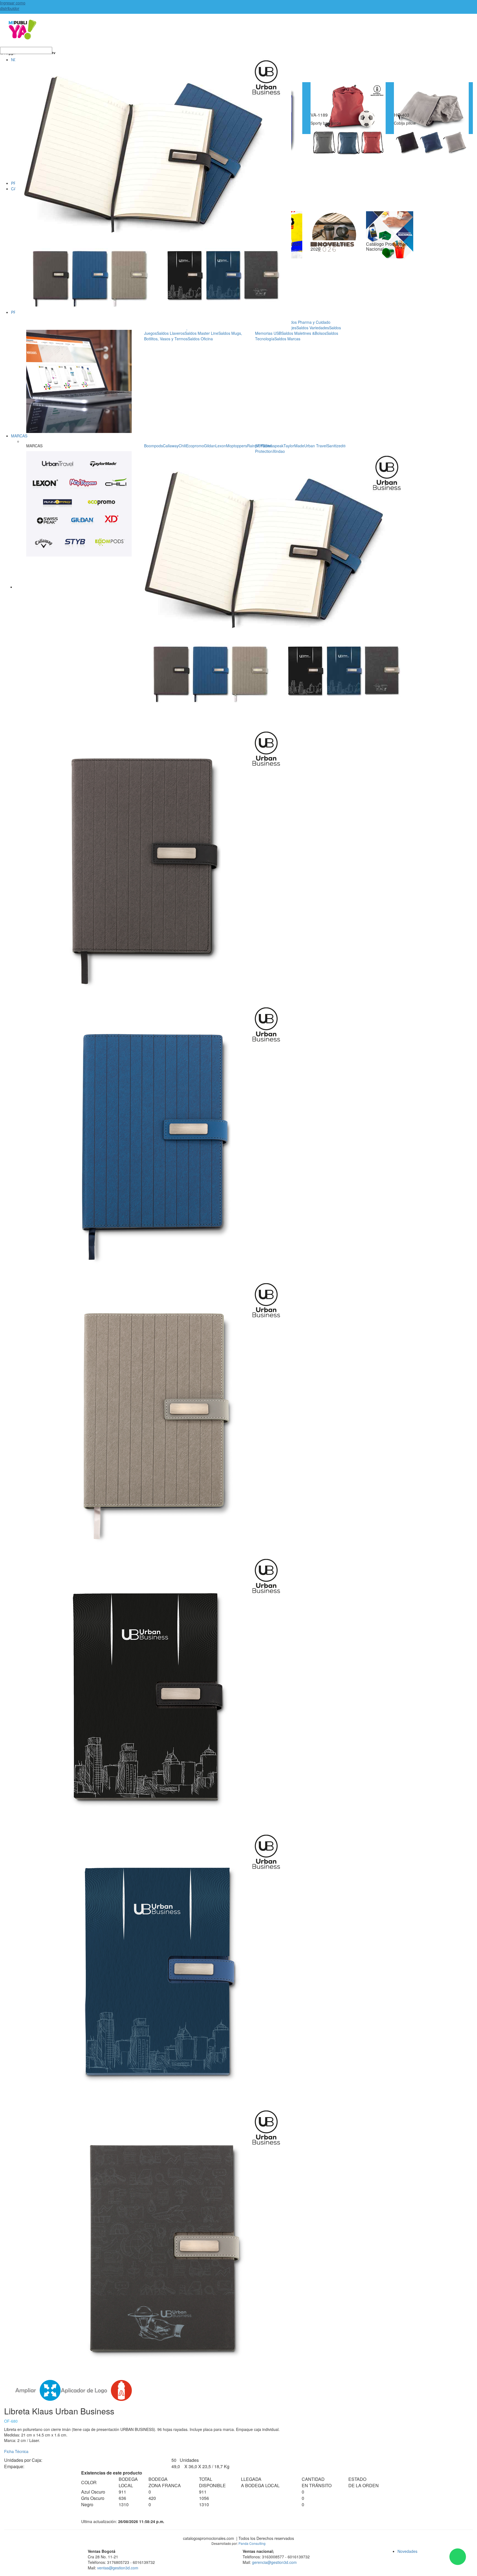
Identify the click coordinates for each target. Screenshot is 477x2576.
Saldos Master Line (202, 333)
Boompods (153, 446)
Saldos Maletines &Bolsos (304, 333)
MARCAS (19, 436)
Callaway (171, 446)
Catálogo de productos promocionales (239, 33)
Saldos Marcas (287, 339)
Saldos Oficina (200, 339)
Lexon (221, 446)
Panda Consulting (252, 2543)
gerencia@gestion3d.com (274, 2562)
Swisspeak (274, 446)
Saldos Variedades (313, 328)
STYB (260, 446)
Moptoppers (237, 446)
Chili (182, 446)
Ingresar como (13, 6)
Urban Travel (316, 446)
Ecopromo (195, 446)
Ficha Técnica (16, 2451)
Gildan (210, 446)
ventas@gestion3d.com (118, 2568)
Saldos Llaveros (171, 333)
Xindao (279, 451)
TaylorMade (294, 446)
